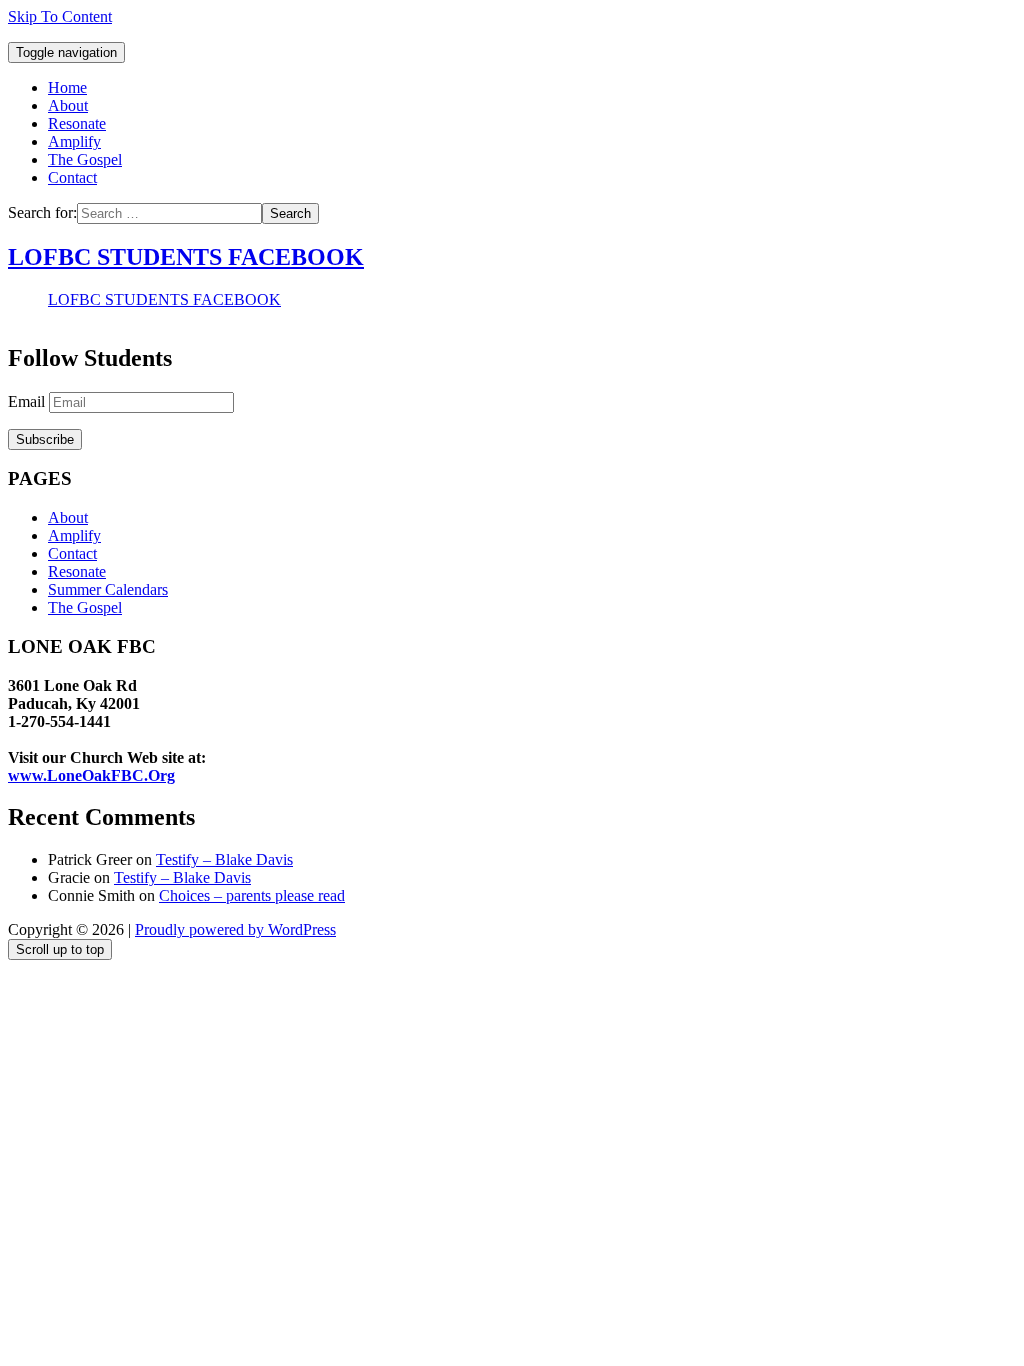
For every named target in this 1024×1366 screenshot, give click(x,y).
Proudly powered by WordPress (235, 929)
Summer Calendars (108, 589)
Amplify (74, 141)
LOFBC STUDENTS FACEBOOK (186, 257)
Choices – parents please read (252, 895)
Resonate (77, 123)
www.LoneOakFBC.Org (91, 775)
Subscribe (45, 439)
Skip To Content (60, 16)
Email (28, 401)
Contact (72, 177)
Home (67, 87)
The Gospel (85, 159)
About (68, 105)
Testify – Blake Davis (224, 859)
